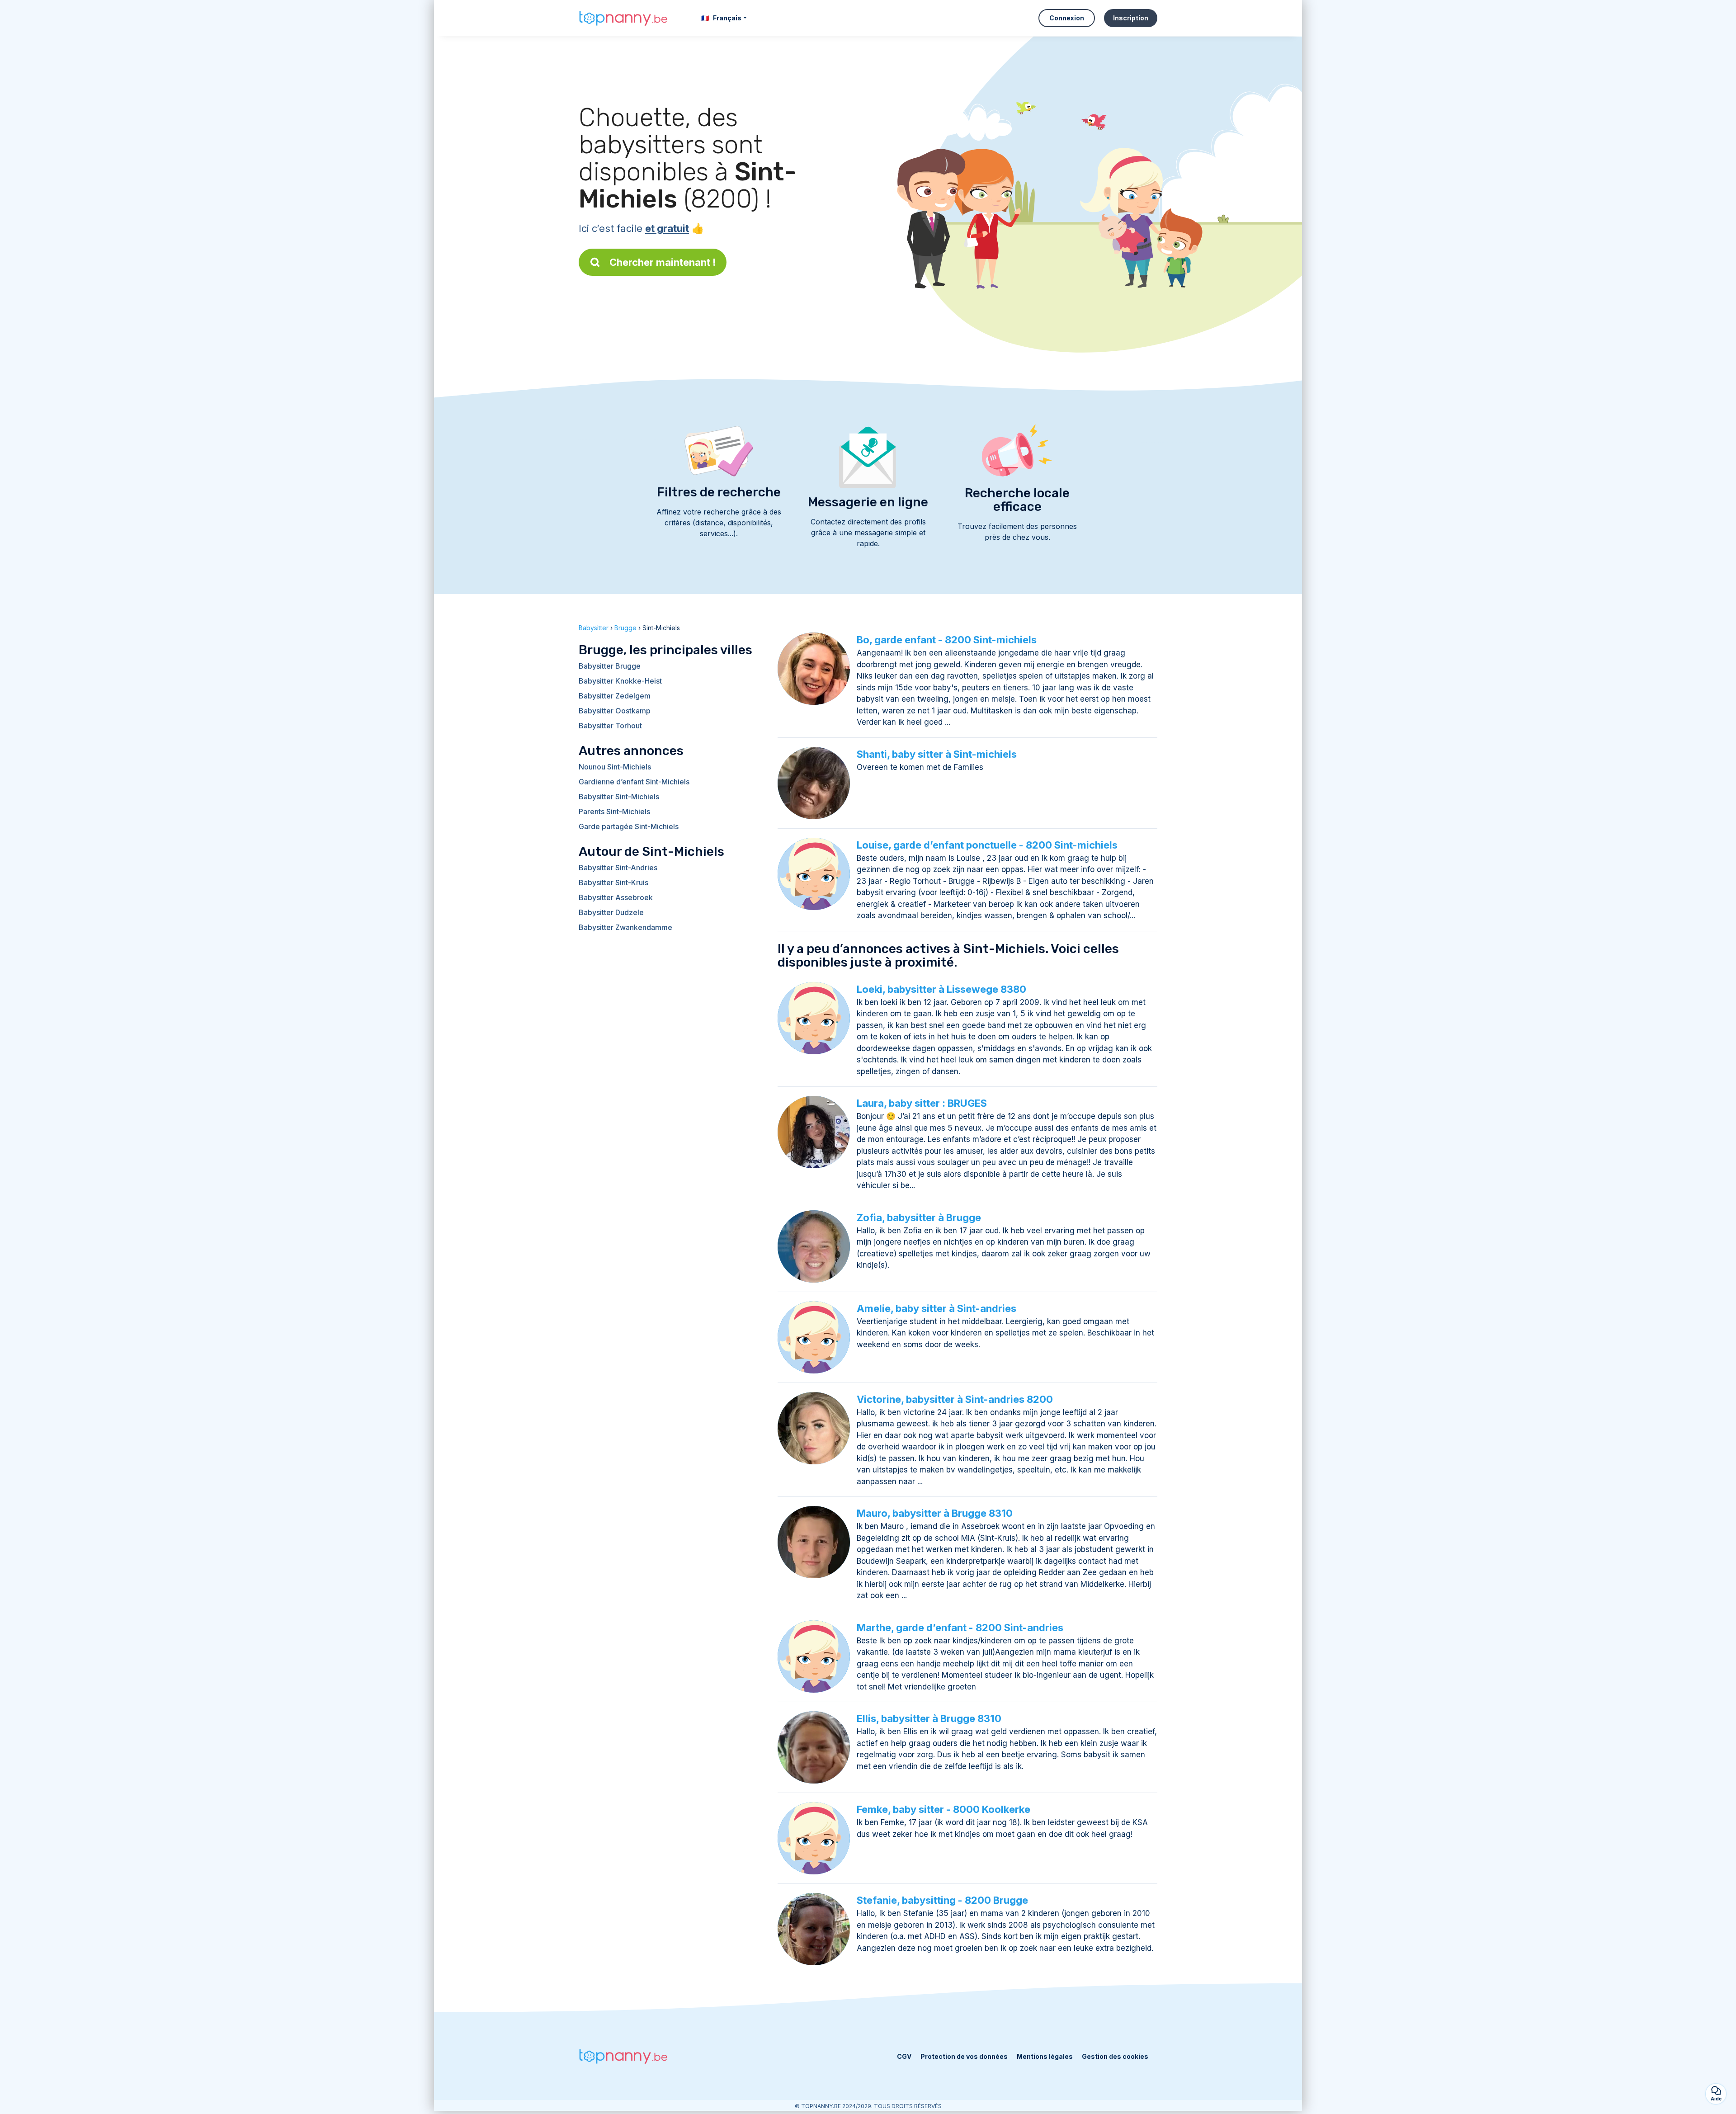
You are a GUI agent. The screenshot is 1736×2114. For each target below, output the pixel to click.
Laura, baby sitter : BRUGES (922, 1103)
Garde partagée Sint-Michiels (629, 826)
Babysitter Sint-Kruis (613, 882)
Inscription (1131, 18)
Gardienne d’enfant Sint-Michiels (634, 782)
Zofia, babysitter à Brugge (919, 1217)
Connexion (1067, 18)
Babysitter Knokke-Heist (620, 681)
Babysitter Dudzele (611, 912)
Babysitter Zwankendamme (625, 927)
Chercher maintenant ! (663, 262)
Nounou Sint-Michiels (615, 767)
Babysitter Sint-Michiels (619, 797)
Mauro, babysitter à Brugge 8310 (935, 1513)
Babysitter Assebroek (616, 897)
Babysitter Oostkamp (615, 711)
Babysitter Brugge (610, 666)
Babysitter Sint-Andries (618, 868)
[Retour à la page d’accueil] (624, 18)
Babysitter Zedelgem (615, 696)
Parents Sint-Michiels (614, 812)
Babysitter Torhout (610, 726)
